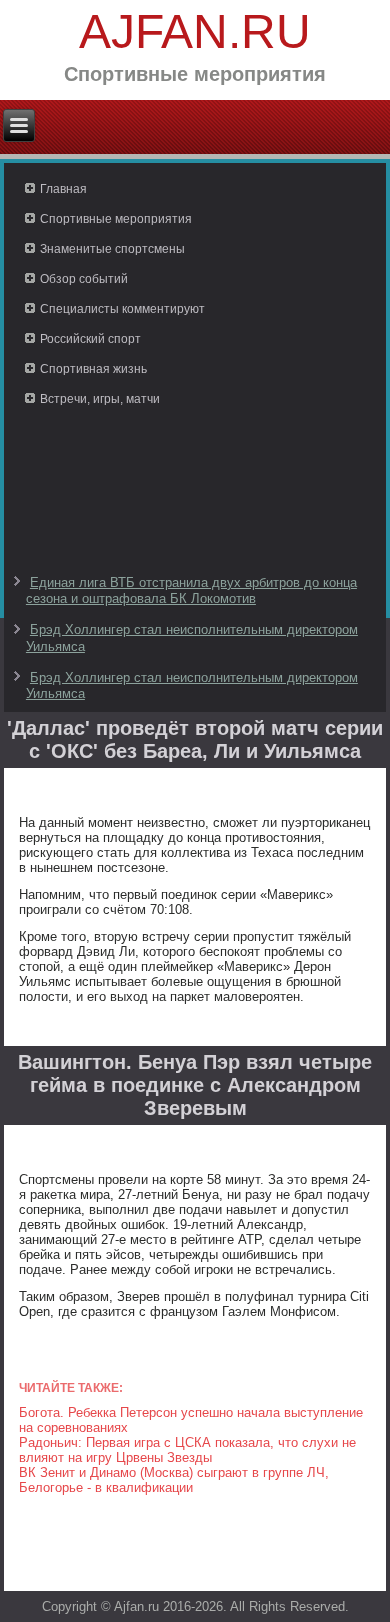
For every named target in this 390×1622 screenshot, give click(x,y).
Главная (63, 189)
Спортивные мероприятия (116, 219)
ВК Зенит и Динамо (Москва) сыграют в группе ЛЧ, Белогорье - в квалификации (174, 1480)
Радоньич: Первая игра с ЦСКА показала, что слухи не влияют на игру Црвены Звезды (187, 1450)
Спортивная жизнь (93, 369)
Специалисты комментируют (122, 309)
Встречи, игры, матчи (100, 399)
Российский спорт (90, 339)
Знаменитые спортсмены (112, 249)
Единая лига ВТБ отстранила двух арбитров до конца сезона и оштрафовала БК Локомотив (191, 590)
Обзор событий (84, 279)
